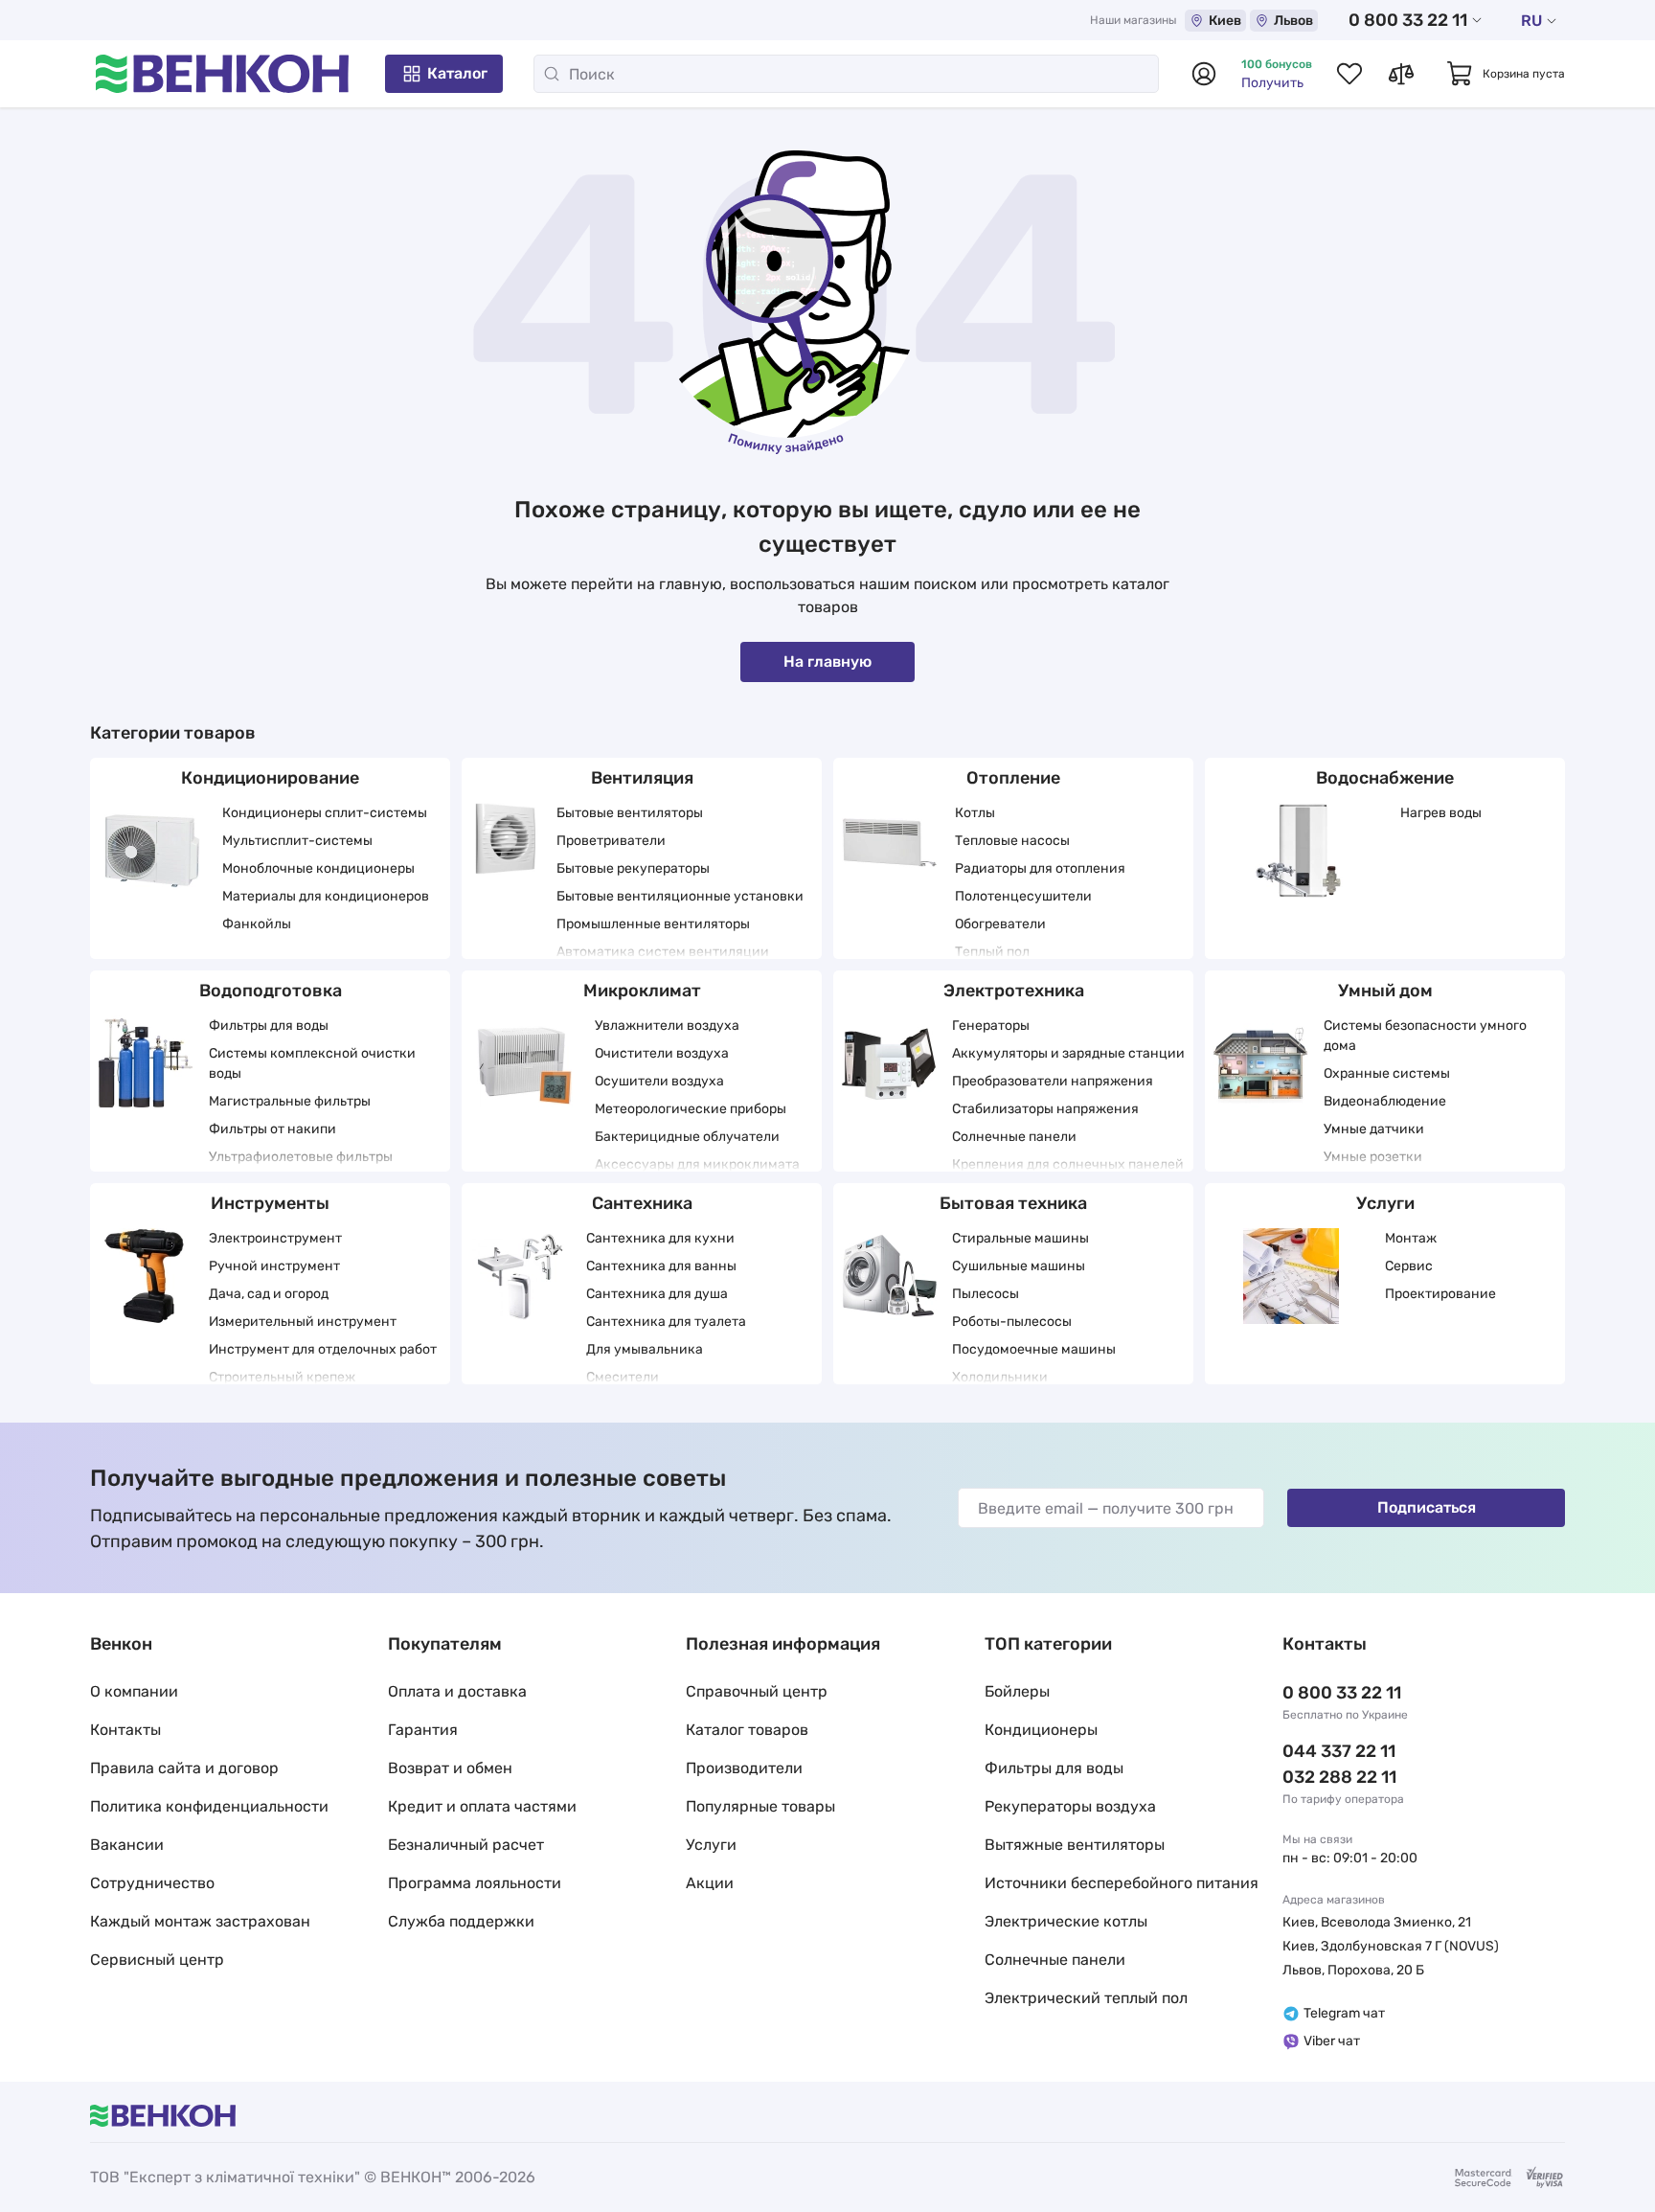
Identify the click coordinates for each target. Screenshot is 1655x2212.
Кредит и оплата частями (482, 1806)
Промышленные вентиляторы (653, 924)
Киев (1225, 21)
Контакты (125, 1730)
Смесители (623, 1377)
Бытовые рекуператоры (633, 868)
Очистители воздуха (662, 1053)
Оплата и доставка (457, 1691)
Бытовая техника (1013, 1203)
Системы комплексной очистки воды (312, 1063)
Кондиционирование (270, 778)
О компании (134, 1691)
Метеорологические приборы (691, 1109)
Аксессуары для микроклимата (697, 1164)
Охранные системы (1387, 1073)
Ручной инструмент (274, 1266)
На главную (827, 661)
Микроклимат (642, 991)
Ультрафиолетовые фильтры (301, 1157)
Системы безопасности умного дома (1425, 1036)
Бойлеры (1017, 1691)
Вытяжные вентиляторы (1075, 1845)
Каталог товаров (747, 1730)
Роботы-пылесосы (1012, 1322)
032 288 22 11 (1339, 1777)
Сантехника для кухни (660, 1238)
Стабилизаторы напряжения (1045, 1109)
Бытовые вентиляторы (630, 813)
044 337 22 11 (1339, 1751)
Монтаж (1411, 1238)
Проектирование (1440, 1294)
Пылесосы (986, 1294)
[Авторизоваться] (1204, 74)
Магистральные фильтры (290, 1101)
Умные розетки (1373, 1157)
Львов (1293, 21)
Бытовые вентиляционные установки (680, 896)
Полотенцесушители (1023, 896)
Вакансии (127, 1845)
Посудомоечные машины (1034, 1349)
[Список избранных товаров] (1349, 74)
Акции (710, 1883)
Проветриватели (611, 841)
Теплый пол (992, 952)
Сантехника (642, 1203)
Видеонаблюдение (1385, 1101)
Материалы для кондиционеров (326, 896)
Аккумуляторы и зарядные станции (1068, 1053)
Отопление (1013, 778)
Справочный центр (757, 1691)
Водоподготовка (271, 991)
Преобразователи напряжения (1053, 1081)
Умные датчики (1374, 1129)
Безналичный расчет (466, 1845)
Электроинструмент (275, 1238)
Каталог (457, 73)
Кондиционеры (1041, 1730)
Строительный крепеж (282, 1377)
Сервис (1409, 1266)
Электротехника (1014, 991)
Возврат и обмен (450, 1768)
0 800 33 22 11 (1408, 20)
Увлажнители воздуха (667, 1026)
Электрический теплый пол (1086, 1998)
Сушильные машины (1019, 1266)
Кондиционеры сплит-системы (325, 813)
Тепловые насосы (1012, 841)
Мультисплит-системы (297, 841)
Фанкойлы (257, 924)
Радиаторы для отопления (1040, 868)
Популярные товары (760, 1806)
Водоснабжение (1385, 778)
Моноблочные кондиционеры (318, 868)
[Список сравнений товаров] (1401, 74)
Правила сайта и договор (184, 1768)
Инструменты (270, 1203)
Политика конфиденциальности (209, 1806)
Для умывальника (645, 1349)
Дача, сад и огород (269, 1294)
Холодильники (1000, 1377)
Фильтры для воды (269, 1026)
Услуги (1385, 1203)
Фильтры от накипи (272, 1129)
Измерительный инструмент (303, 1322)
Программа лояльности (475, 1883)
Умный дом (1385, 991)
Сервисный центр (157, 1960)
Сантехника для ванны (661, 1266)
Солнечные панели (1014, 1137)
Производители (744, 1768)
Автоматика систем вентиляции (663, 952)
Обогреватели (1000, 924)
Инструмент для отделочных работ (323, 1349)
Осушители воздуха (659, 1081)
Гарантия (423, 1730)
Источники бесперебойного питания (1122, 1883)
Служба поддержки (461, 1921)
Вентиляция (642, 778)
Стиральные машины (1020, 1238)
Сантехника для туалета (666, 1322)
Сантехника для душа (657, 1294)
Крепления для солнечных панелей (1068, 1164)
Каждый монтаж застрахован (200, 1921)
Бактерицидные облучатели (687, 1137)
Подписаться (1427, 1507)
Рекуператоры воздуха (1070, 1806)
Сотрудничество (152, 1883)
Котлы (975, 813)
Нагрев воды (1441, 813)
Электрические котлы (1066, 1921)
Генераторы (991, 1026)
